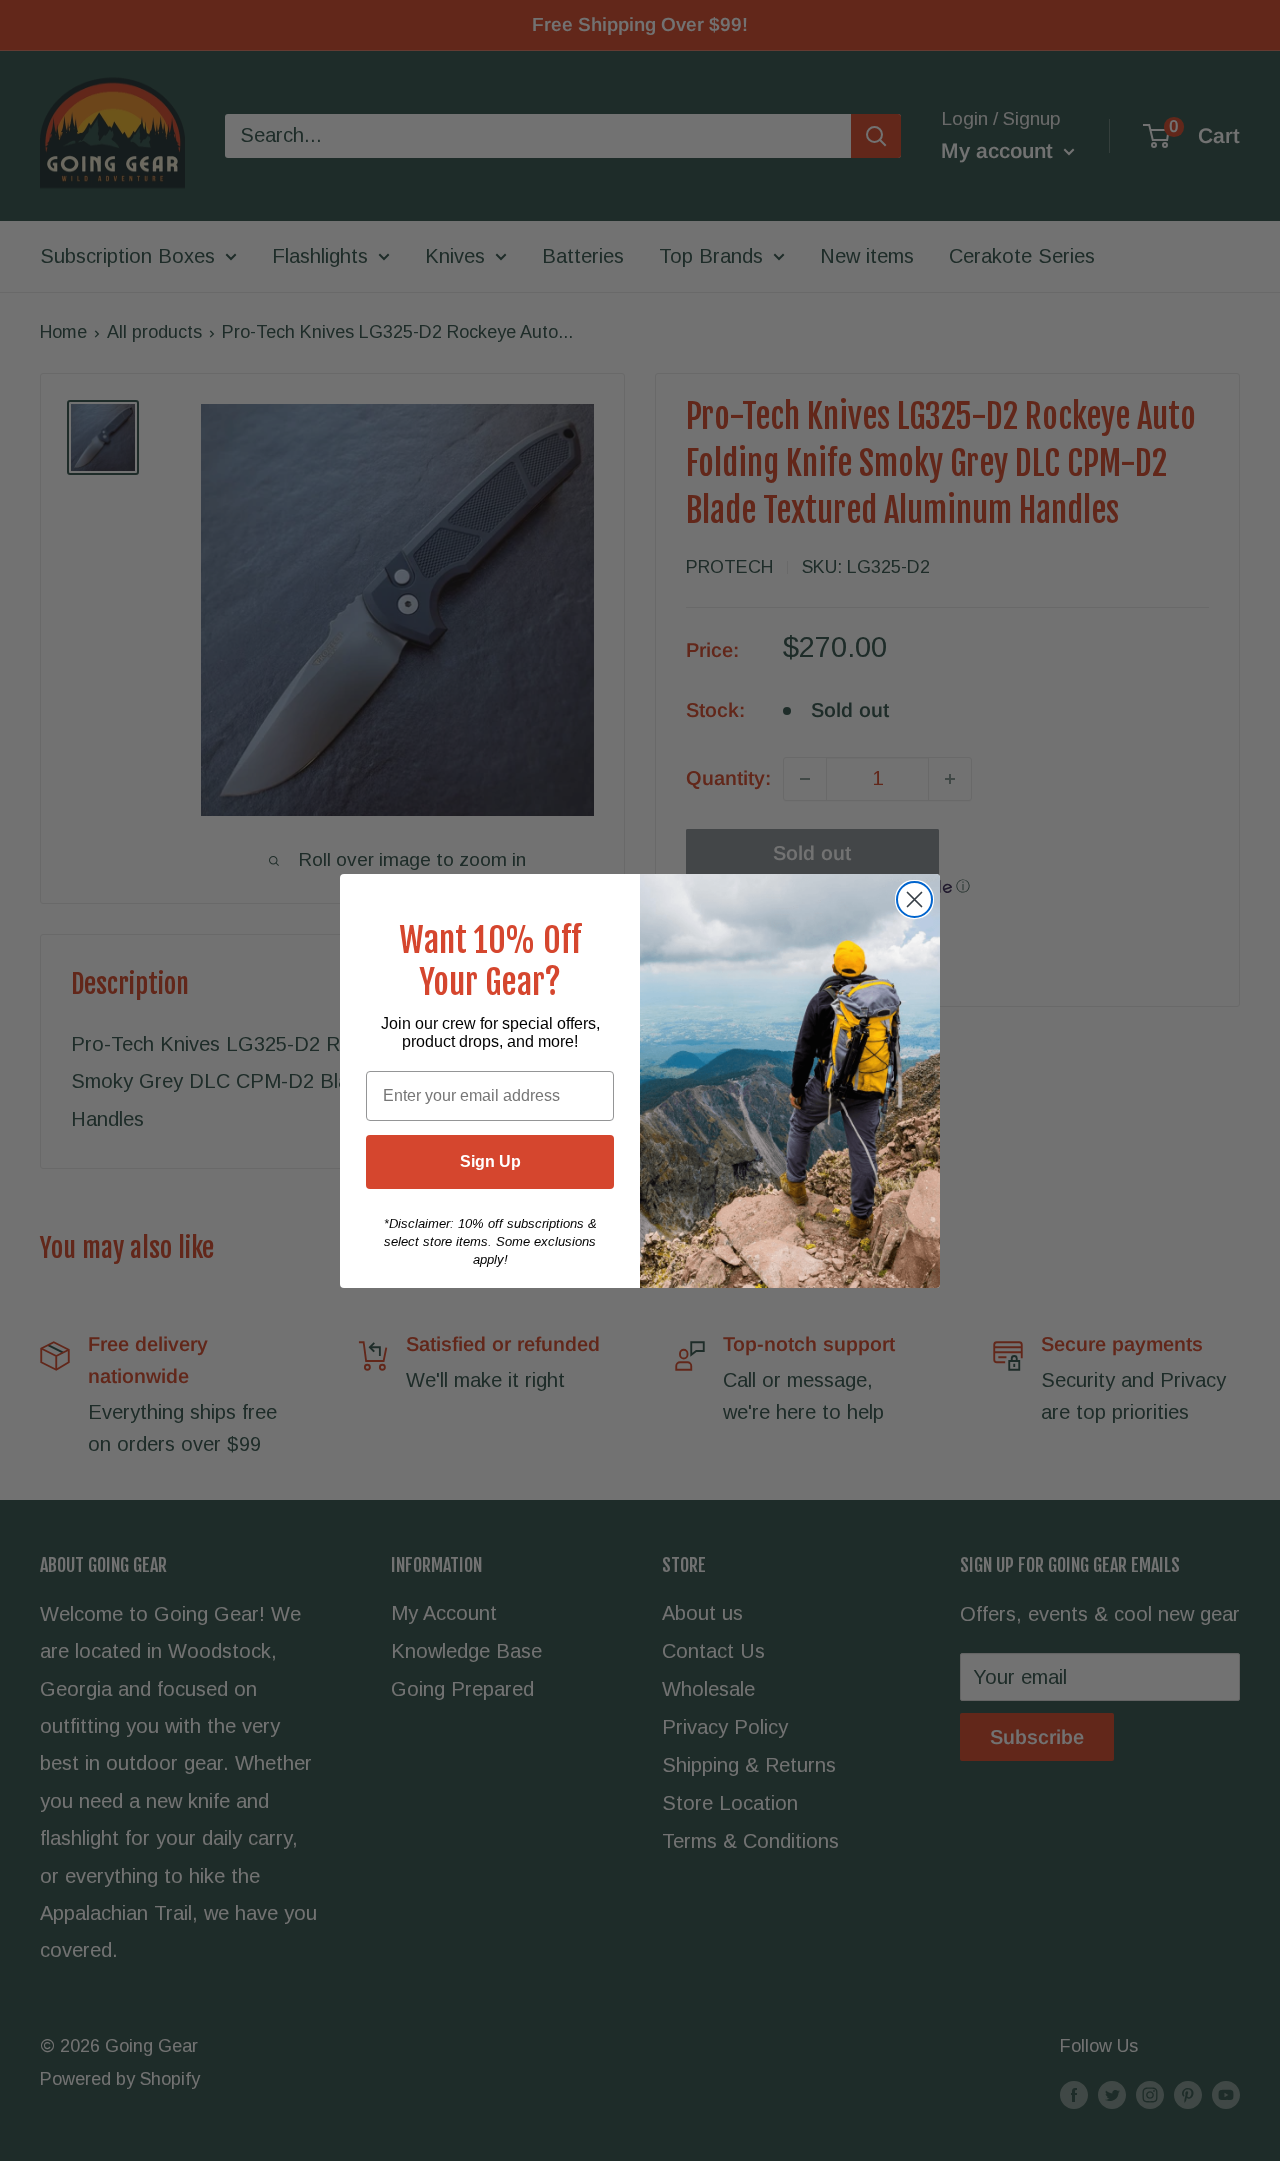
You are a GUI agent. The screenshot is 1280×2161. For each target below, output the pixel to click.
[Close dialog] (914, 899)
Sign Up (490, 1161)
